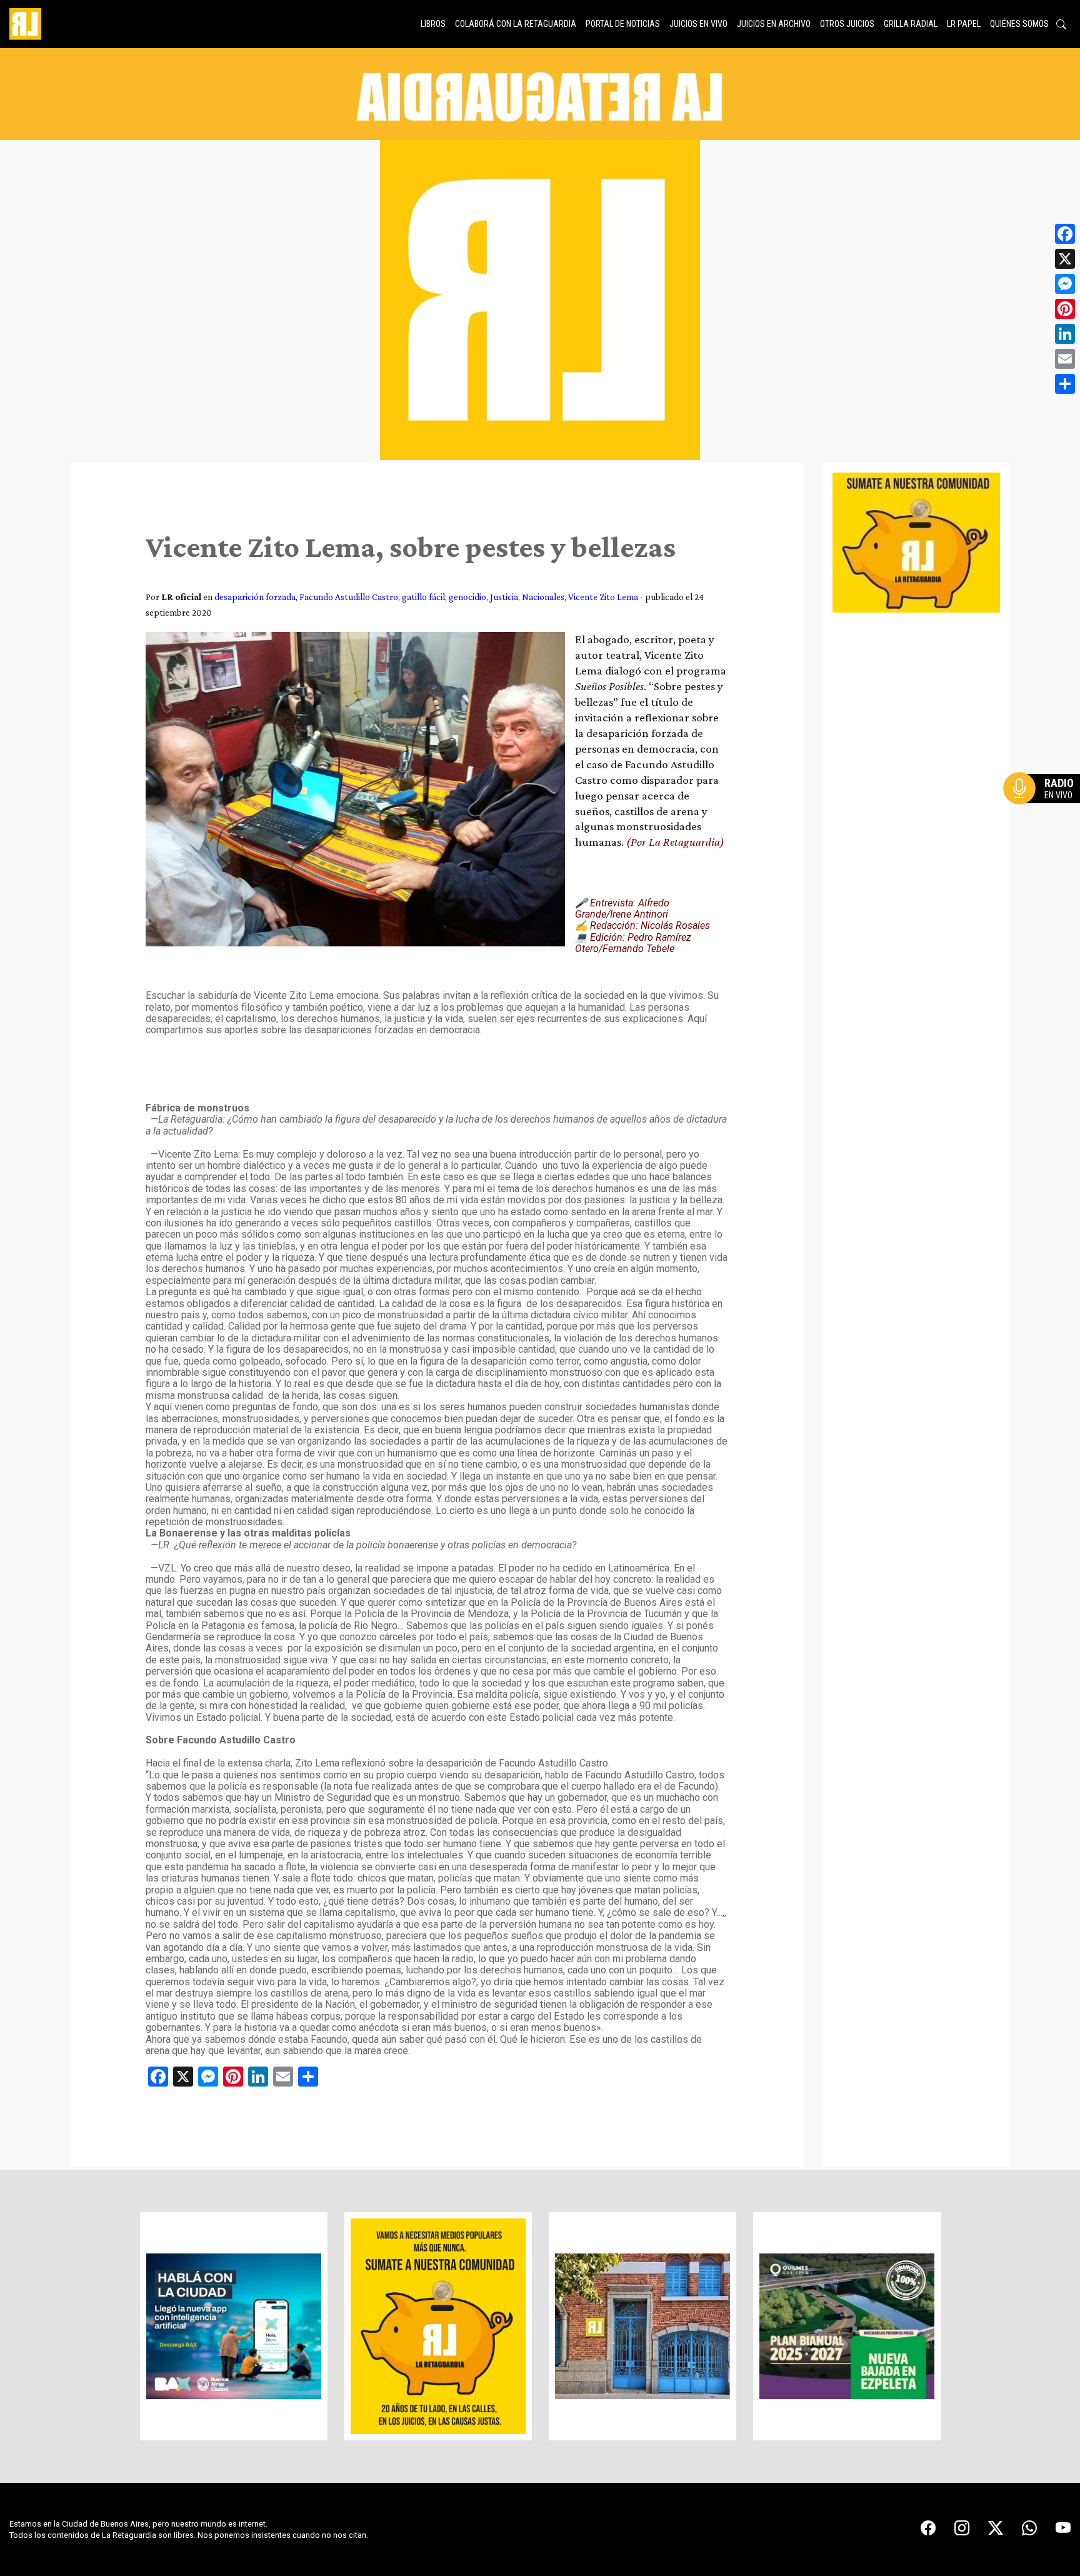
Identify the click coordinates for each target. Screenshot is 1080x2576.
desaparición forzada (255, 597)
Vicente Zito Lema (603, 597)
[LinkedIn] (1065, 334)
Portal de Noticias (623, 24)
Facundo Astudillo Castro (349, 597)
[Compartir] (1065, 384)
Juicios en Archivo (774, 24)
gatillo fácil (423, 597)
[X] (1065, 259)
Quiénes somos (1019, 24)
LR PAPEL (964, 24)
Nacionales (543, 597)
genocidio (467, 597)
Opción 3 (1045, 818)
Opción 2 (1045, 813)
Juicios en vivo (698, 24)
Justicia (504, 597)
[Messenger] (1065, 284)
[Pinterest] (1065, 309)
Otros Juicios (847, 24)
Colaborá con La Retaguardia (516, 24)
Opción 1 (1045, 808)
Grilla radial (911, 24)
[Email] (1065, 359)
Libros (433, 24)
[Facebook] (1065, 234)
